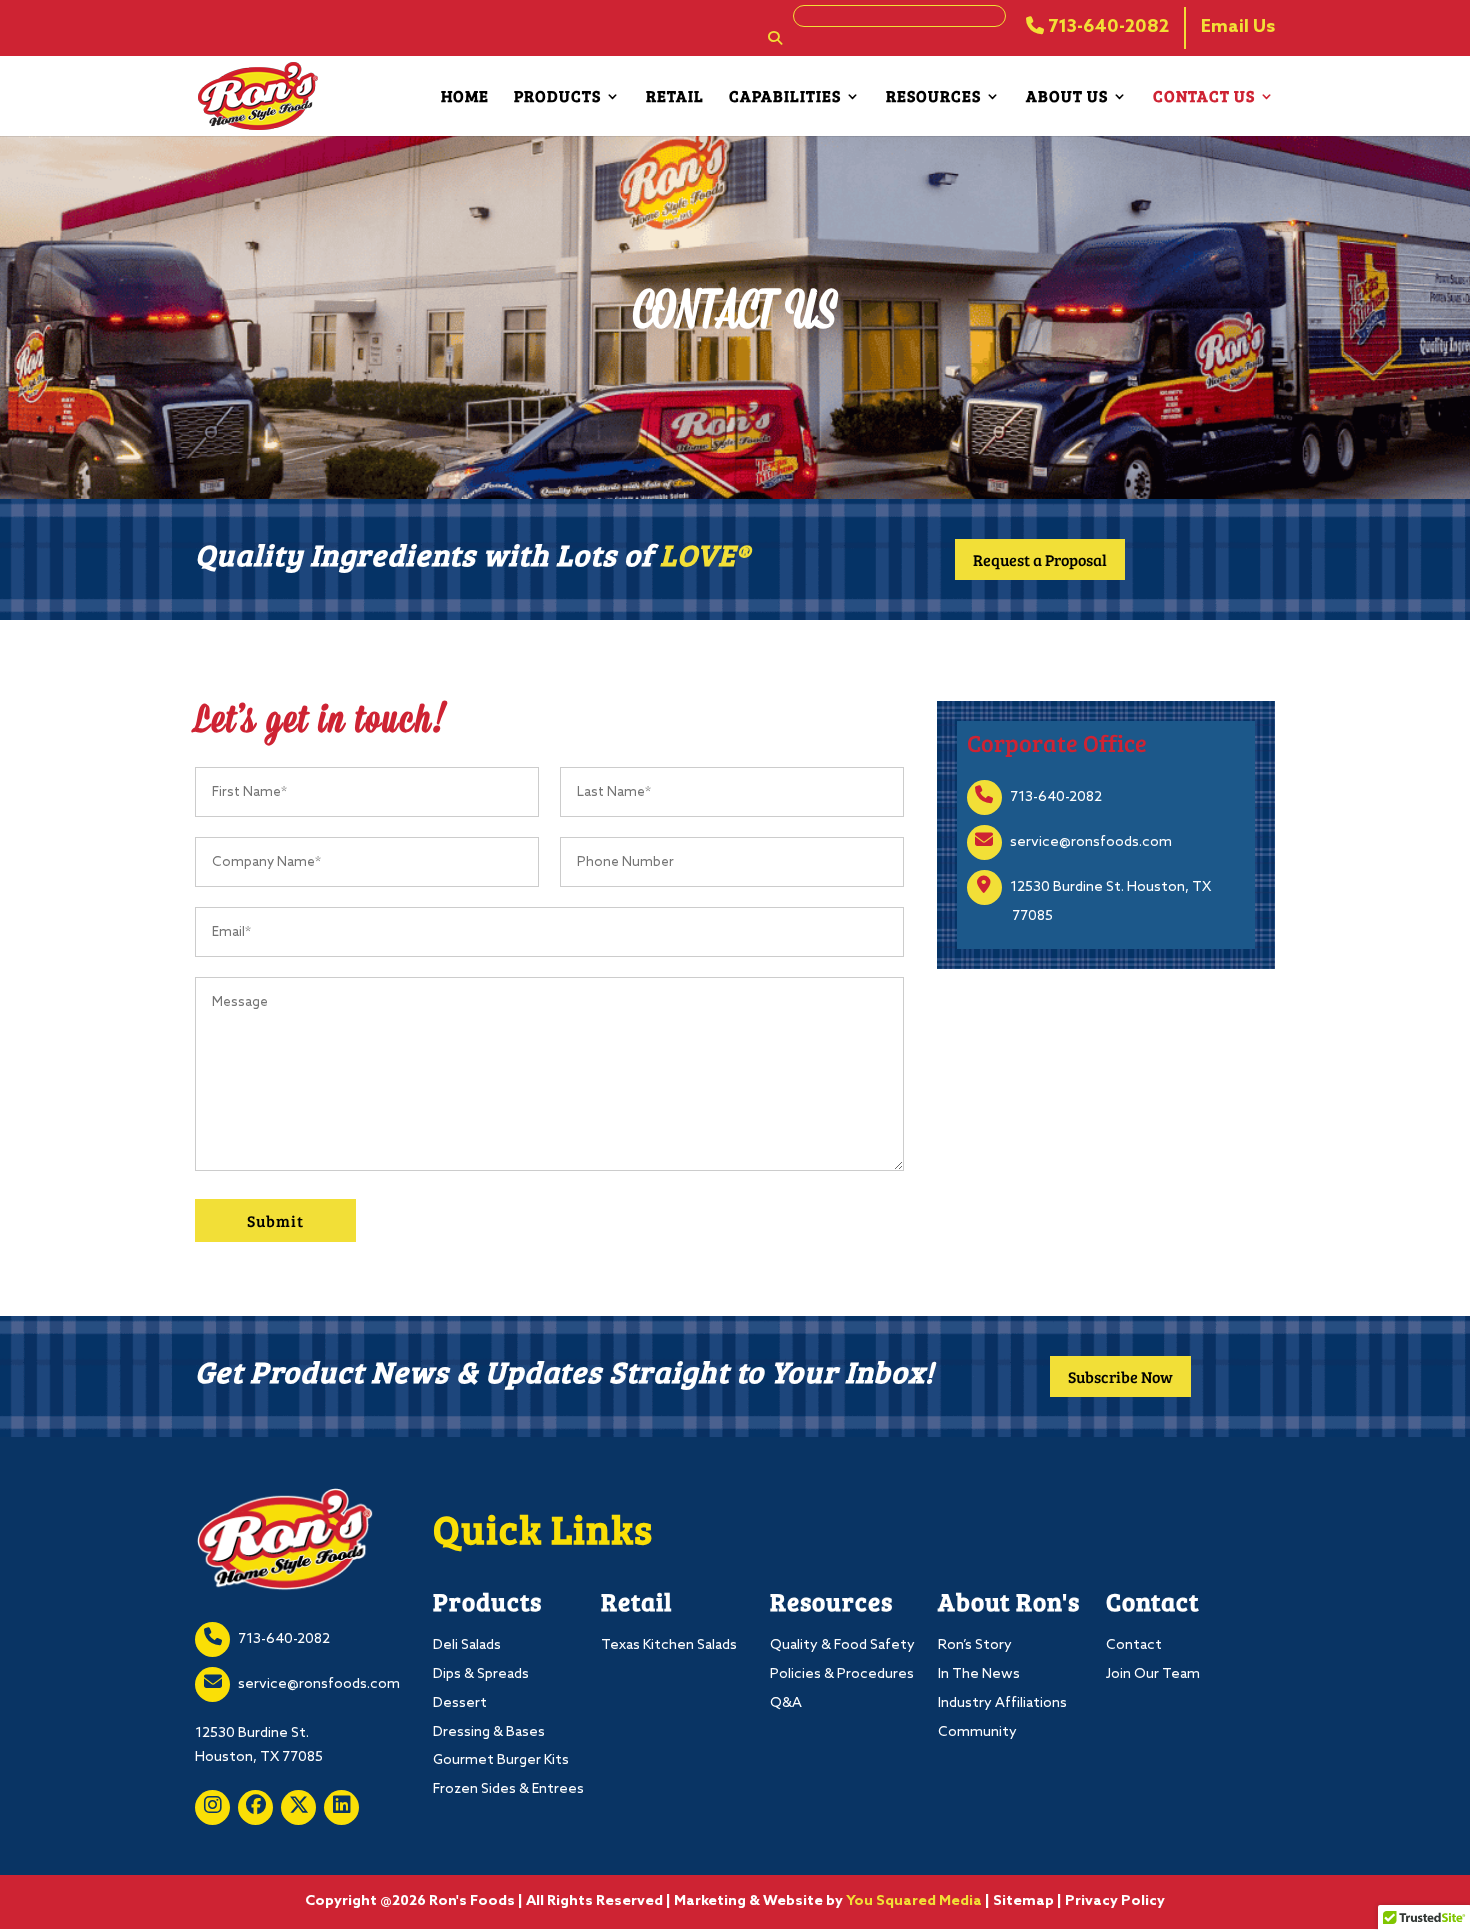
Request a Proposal (1040, 559)
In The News (979, 1674)
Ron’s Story (975, 1645)
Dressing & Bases (489, 1732)
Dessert (460, 1703)
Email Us (1238, 27)
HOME (465, 97)
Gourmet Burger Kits (501, 1760)
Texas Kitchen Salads (669, 1645)
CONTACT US (1204, 97)
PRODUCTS (557, 97)
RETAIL (675, 97)
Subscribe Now (1120, 1376)
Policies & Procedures (842, 1674)
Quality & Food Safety (842, 1645)
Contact (1134, 1645)
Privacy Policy (1115, 1901)
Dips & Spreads (481, 1674)
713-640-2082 (1106, 27)
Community (977, 1732)
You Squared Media (914, 1901)
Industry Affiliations (1002, 1703)
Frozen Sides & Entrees (508, 1789)
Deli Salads (467, 1645)
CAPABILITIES (785, 97)
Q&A (786, 1703)
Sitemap (1023, 1901)
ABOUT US (1067, 97)
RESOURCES (933, 97)
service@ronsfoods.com (1091, 842)
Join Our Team (1153, 1674)
